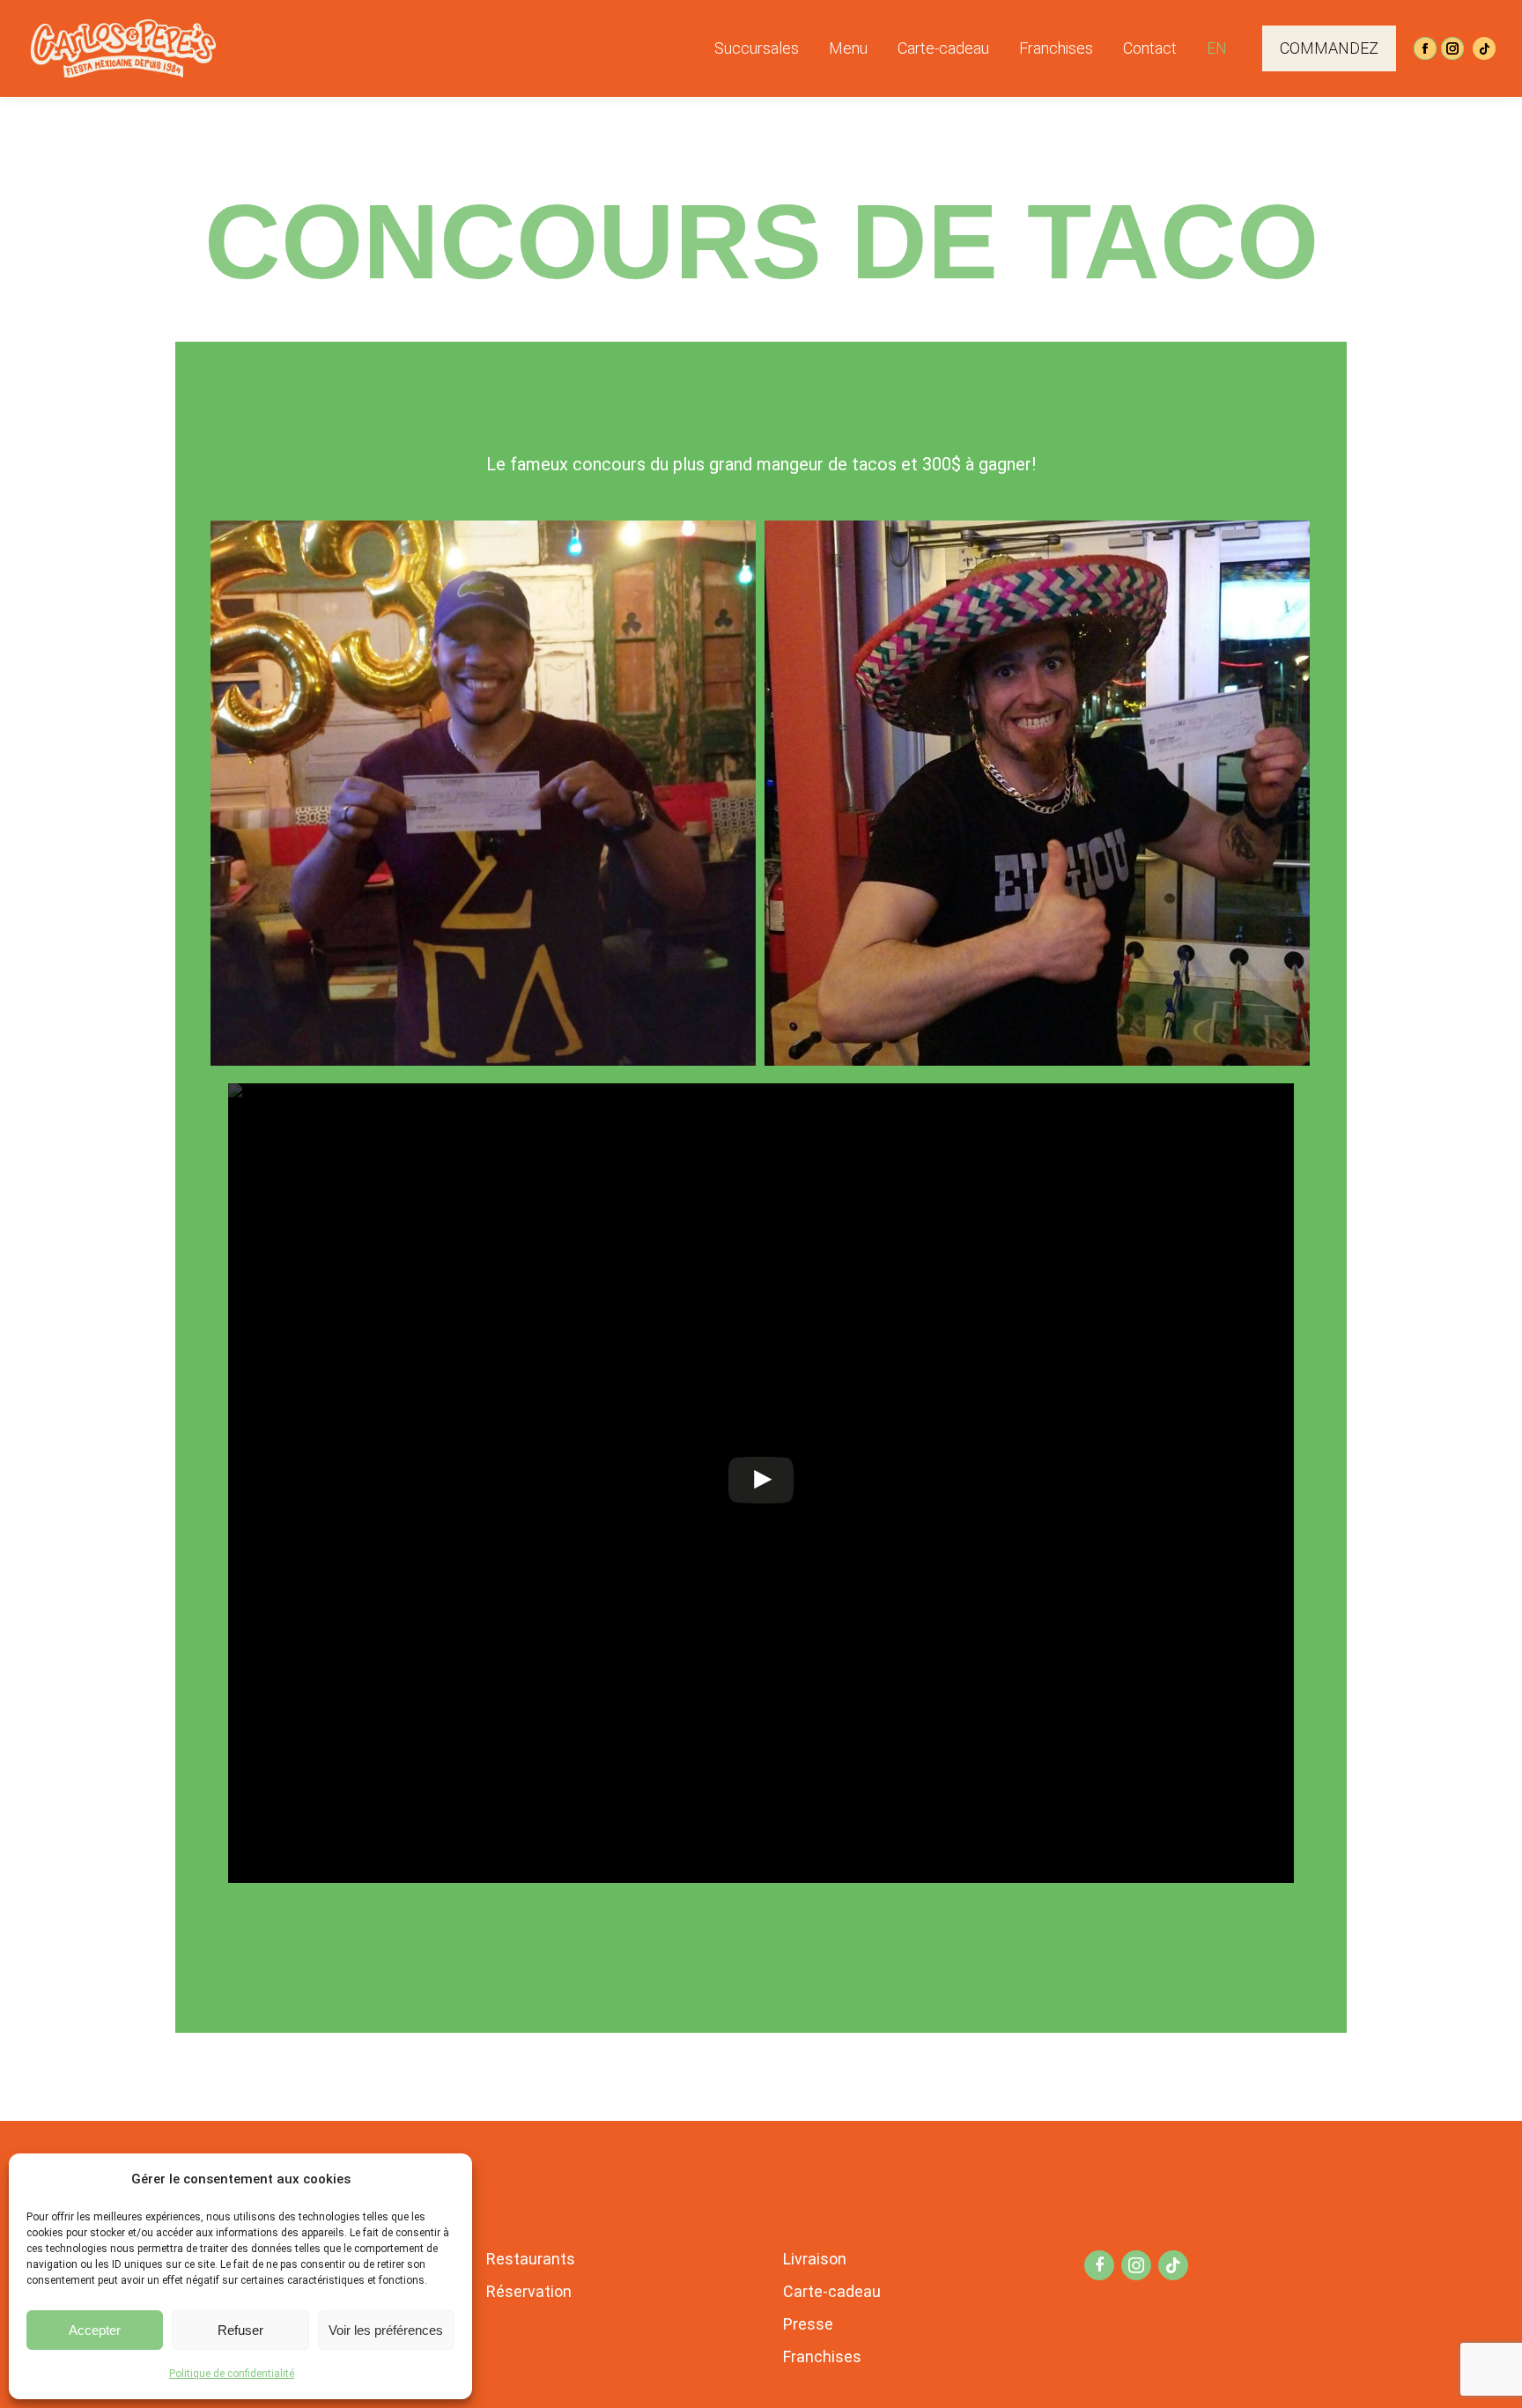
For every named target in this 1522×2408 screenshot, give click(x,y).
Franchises (822, 2356)
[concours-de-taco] (1037, 793)
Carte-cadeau (832, 2291)
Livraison (815, 2259)
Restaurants (531, 2259)
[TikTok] (1484, 48)
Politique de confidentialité (232, 2374)
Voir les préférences (386, 2330)
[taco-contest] (483, 793)
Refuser (240, 2330)
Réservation (529, 2291)
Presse (808, 2324)
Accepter (95, 2330)
